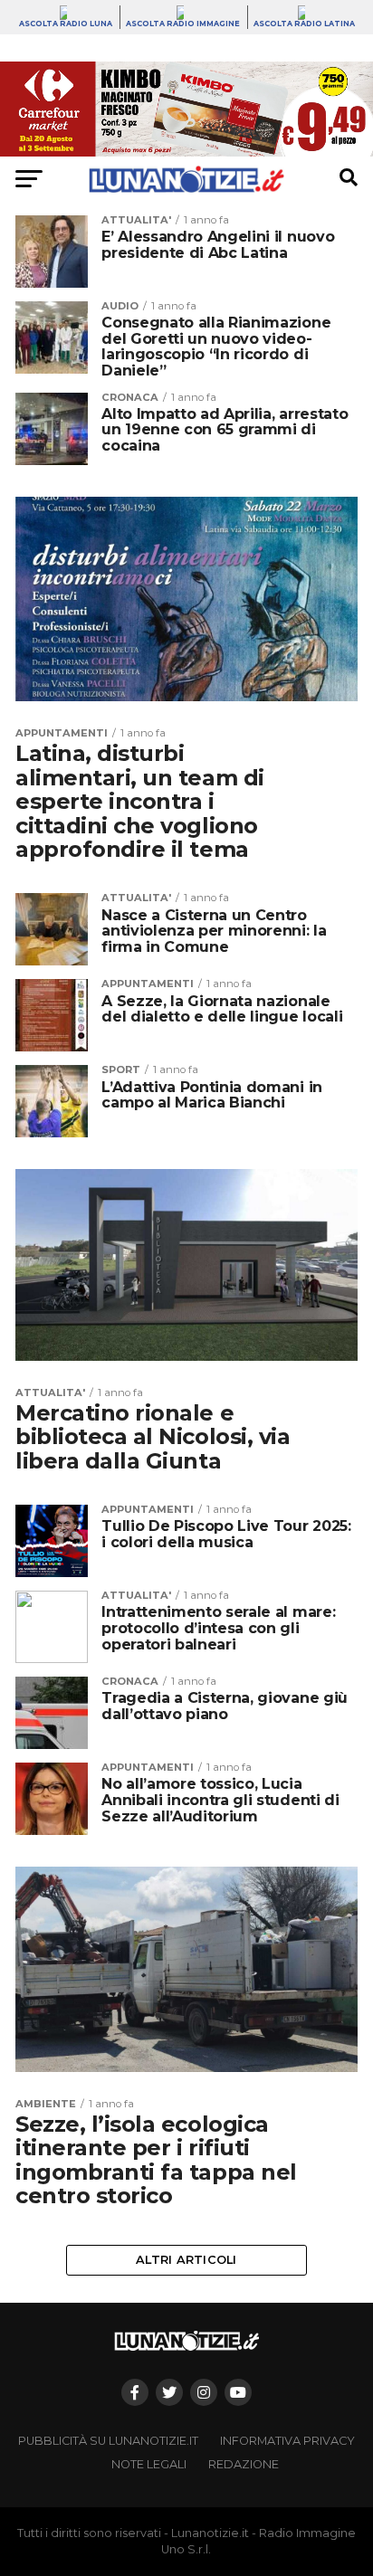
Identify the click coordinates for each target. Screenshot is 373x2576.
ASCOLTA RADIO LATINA (304, 24)
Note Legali (149, 2464)
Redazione (244, 2464)
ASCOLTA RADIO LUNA (66, 24)
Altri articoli (186, 2260)
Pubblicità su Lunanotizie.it (108, 2441)
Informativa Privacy (287, 2441)
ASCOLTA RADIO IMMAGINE (183, 24)
